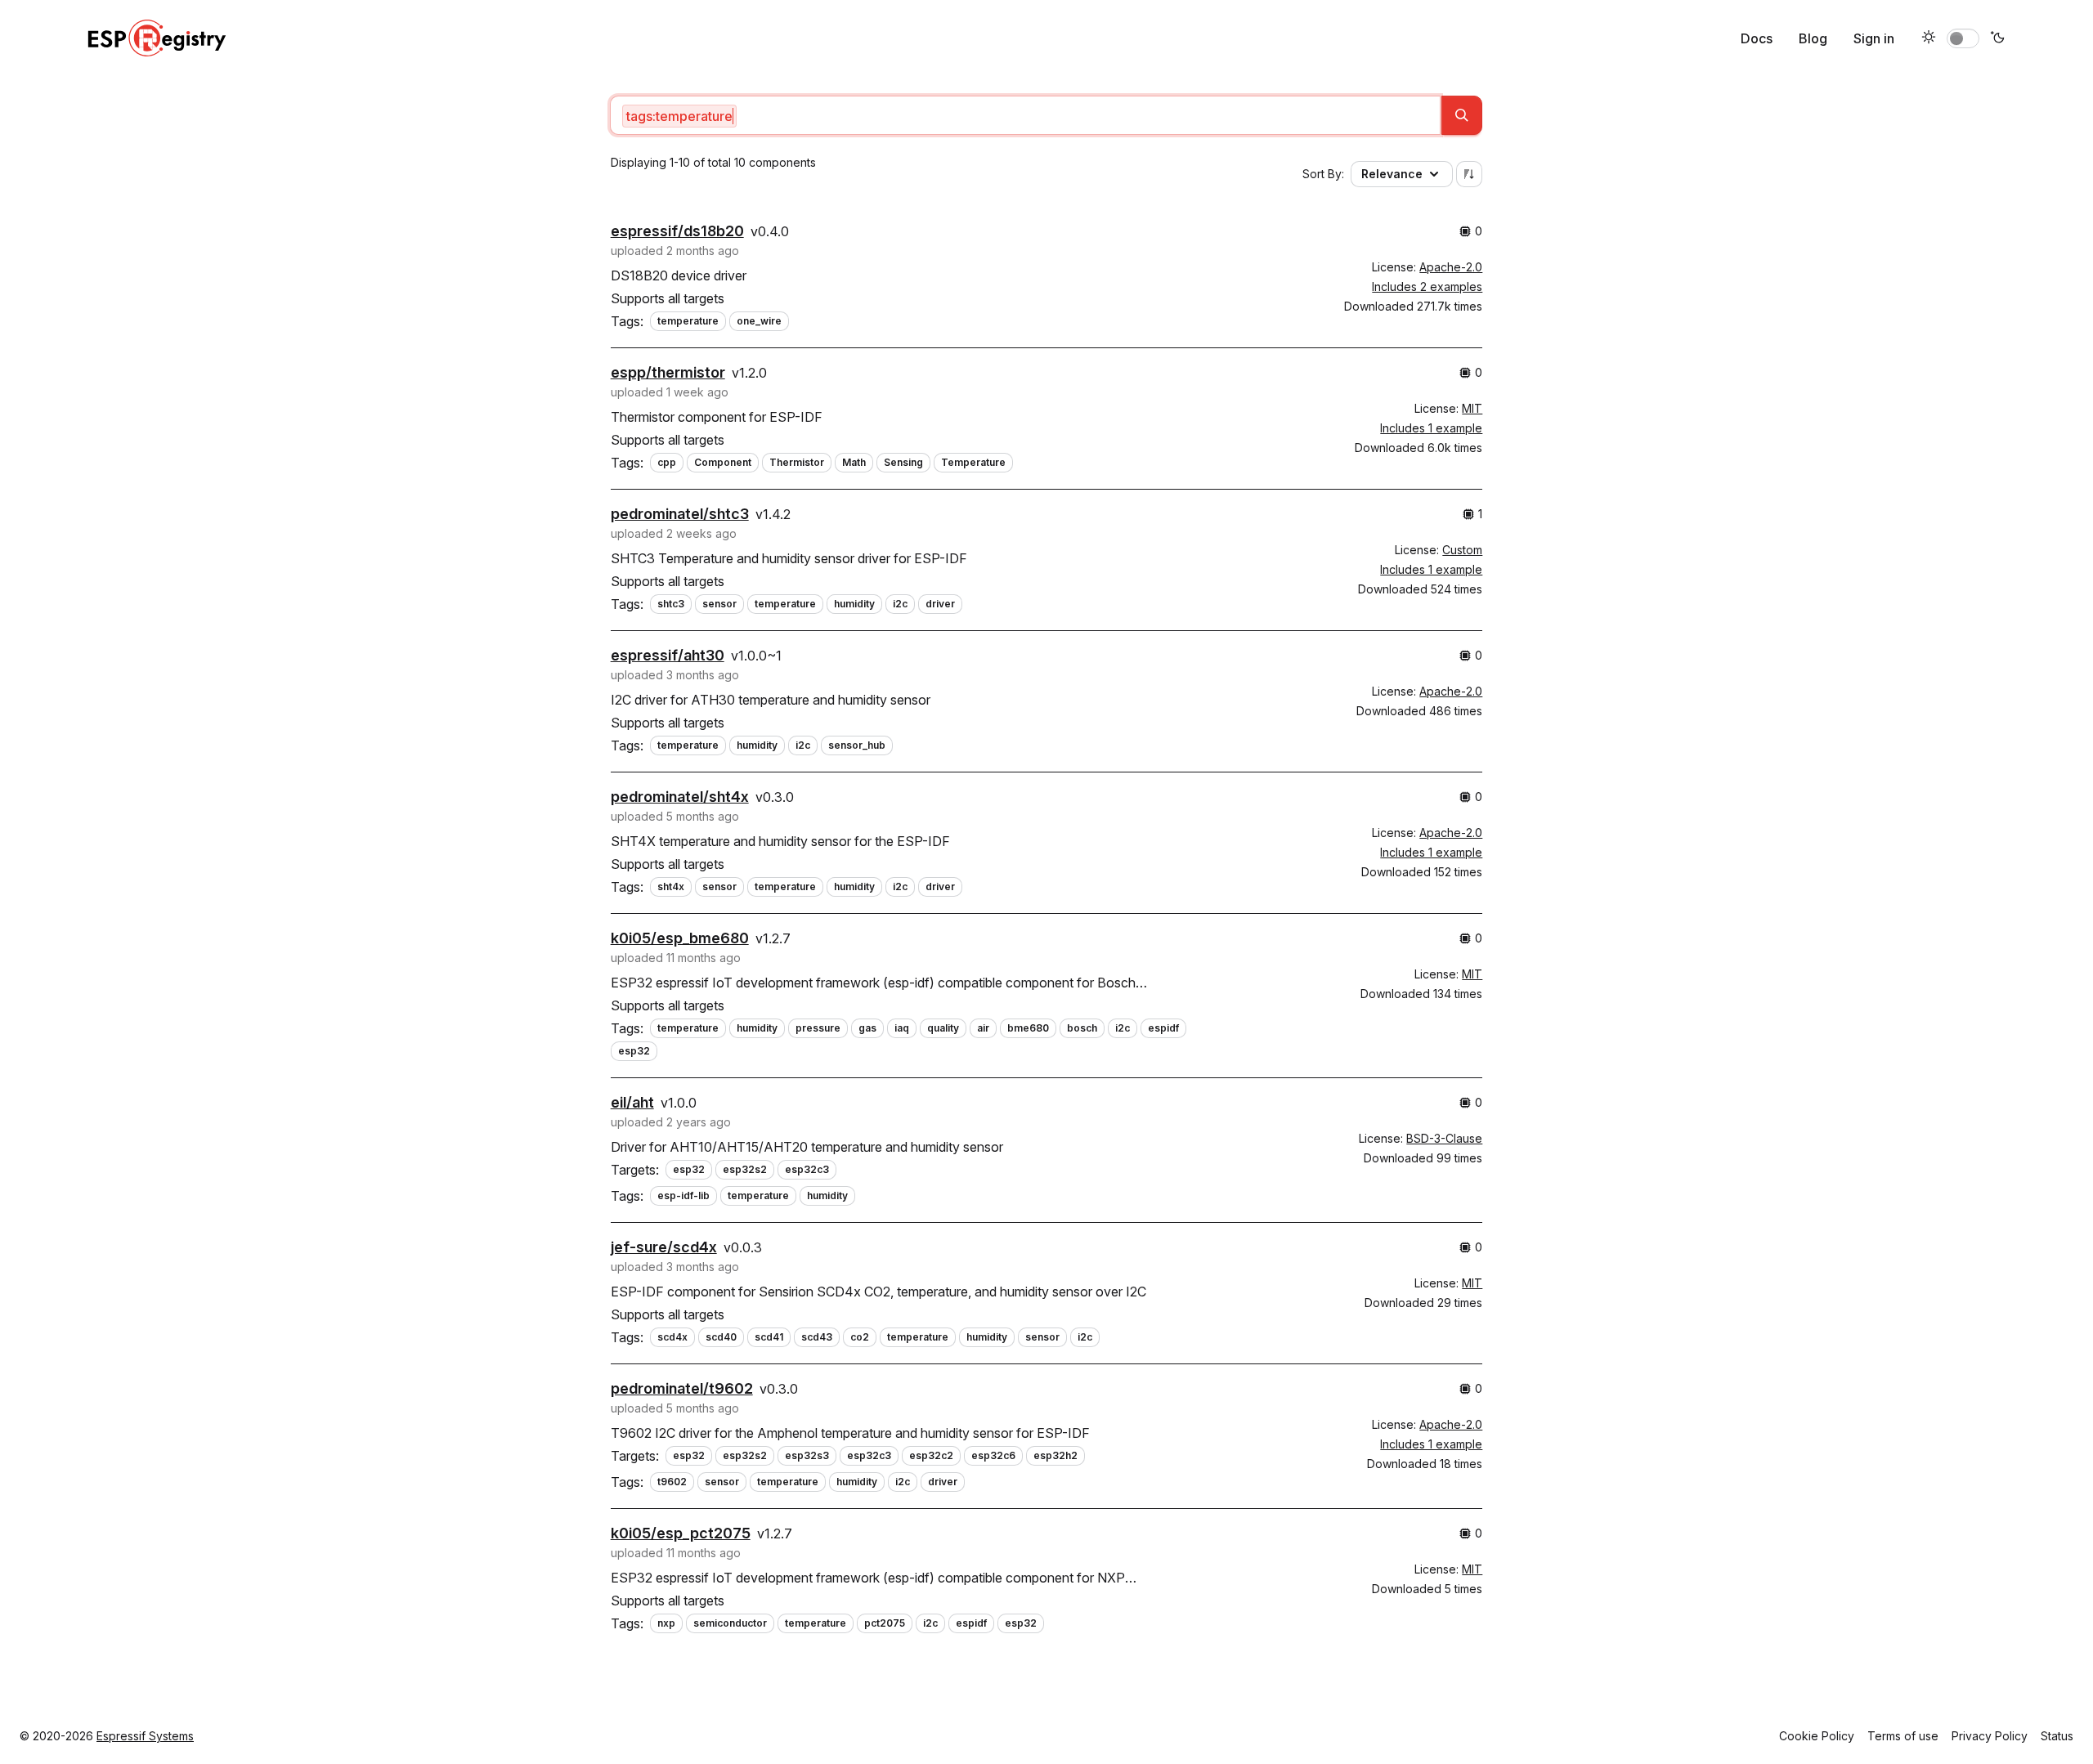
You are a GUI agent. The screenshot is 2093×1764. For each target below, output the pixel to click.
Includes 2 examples (1427, 287)
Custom (1462, 550)
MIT (1472, 408)
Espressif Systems (145, 1736)
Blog (1813, 38)
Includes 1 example (1431, 428)
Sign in (1874, 38)
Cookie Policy (1817, 1736)
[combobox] (1026, 115)
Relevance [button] (1392, 174)
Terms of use (1903, 1736)
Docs (1757, 38)
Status (2057, 1736)
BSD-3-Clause (1444, 1138)
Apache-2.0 (1451, 267)
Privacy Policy (1990, 1736)
